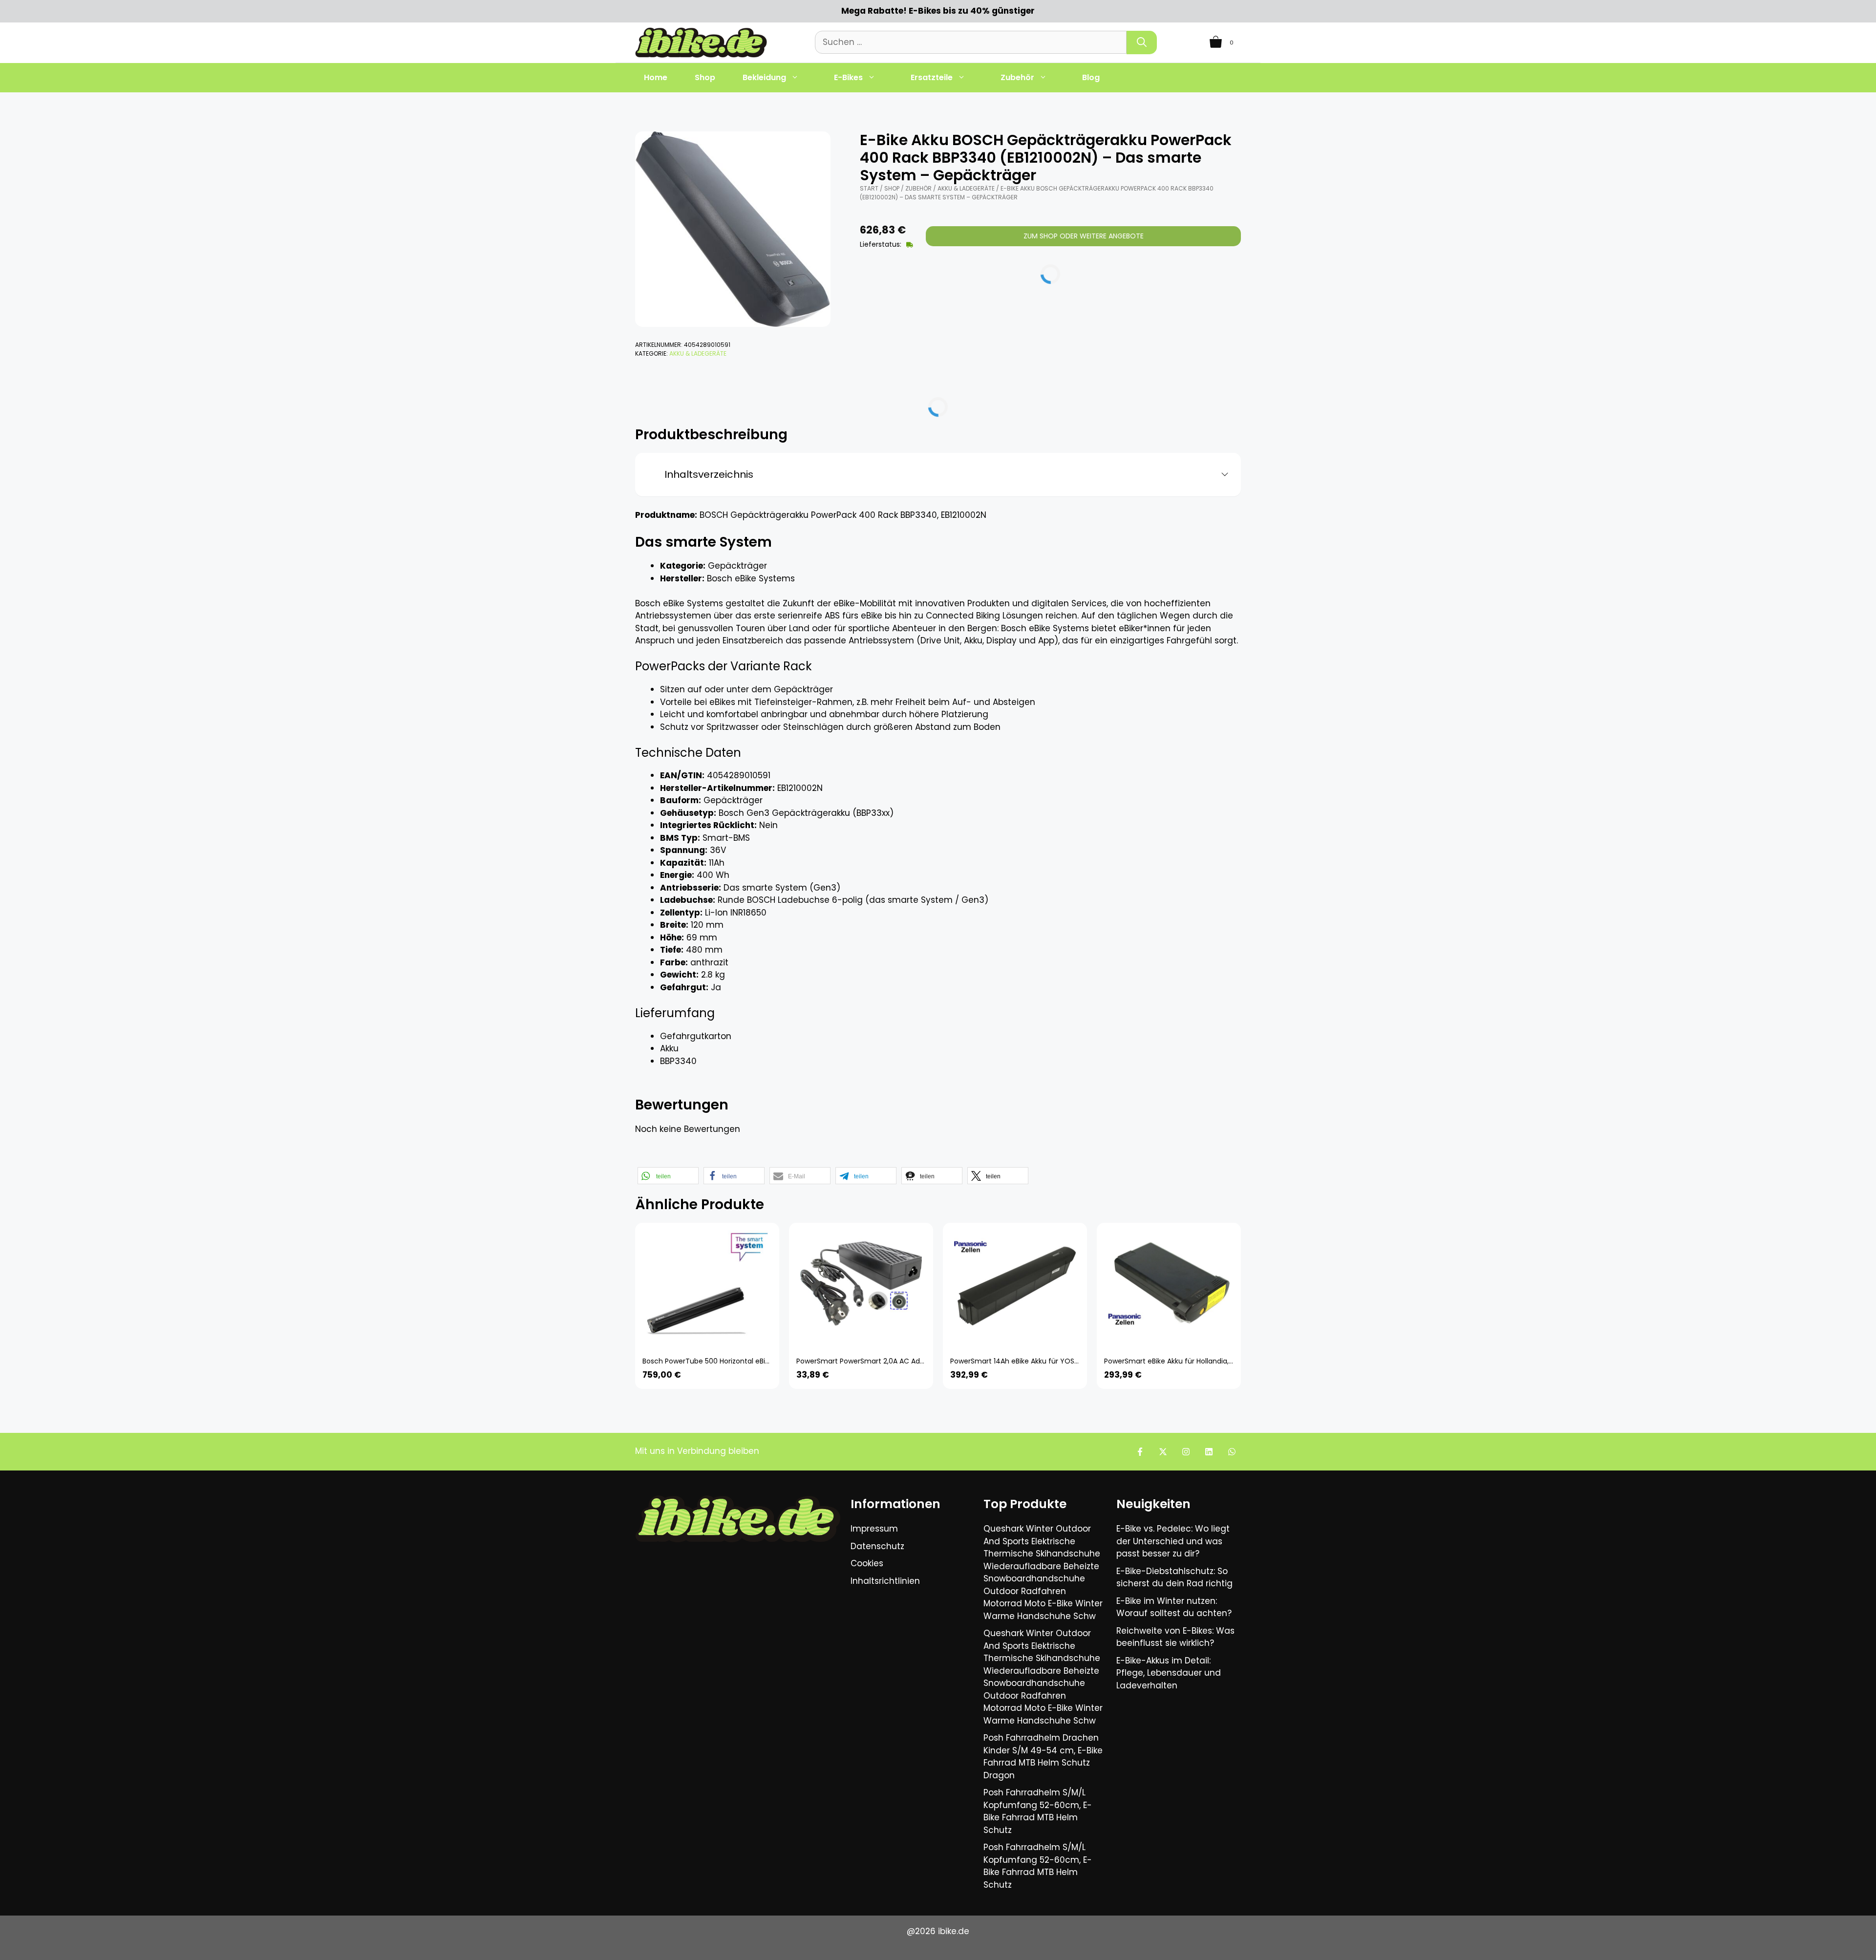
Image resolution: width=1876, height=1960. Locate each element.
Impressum (874, 1529)
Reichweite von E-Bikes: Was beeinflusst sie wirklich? (1175, 1637)
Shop (705, 77)
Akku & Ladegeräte (698, 353)
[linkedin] (1209, 1452)
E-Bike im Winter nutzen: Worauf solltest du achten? (1174, 1607)
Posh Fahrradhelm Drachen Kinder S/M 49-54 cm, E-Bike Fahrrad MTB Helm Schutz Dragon (1043, 1757)
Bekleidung (764, 77)
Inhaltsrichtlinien (885, 1581)
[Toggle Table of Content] (1221, 475)
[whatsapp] (1232, 1452)
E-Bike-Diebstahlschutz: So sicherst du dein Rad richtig (1174, 1577)
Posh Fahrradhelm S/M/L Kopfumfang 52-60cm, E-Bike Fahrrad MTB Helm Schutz (1038, 1811)
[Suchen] (1142, 43)
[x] (1163, 1452)
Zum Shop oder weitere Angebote (1084, 236)
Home (656, 77)
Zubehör (1017, 77)
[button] (668, 1176)
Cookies (867, 1563)
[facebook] (1140, 1452)
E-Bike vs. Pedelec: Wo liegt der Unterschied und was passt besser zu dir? (1173, 1541)
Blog (1091, 77)
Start (869, 188)
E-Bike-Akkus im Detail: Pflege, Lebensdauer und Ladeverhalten (1169, 1673)
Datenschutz (877, 1546)
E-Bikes (848, 77)
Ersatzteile (932, 77)
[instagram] (1186, 1452)
